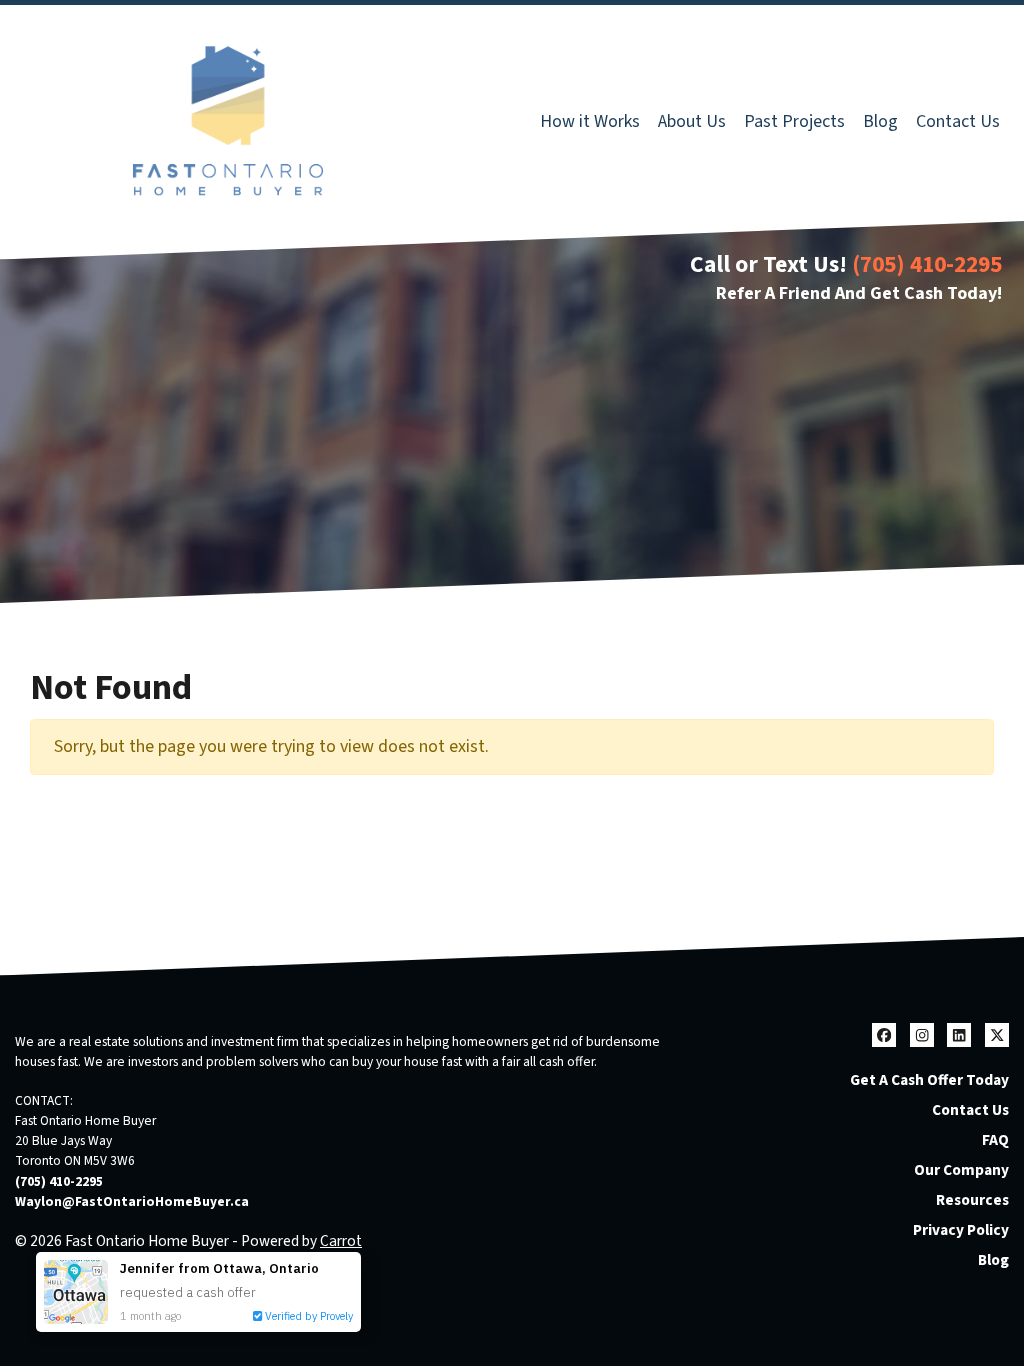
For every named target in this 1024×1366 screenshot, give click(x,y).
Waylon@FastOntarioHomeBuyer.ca (132, 1201)
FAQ (995, 1140)
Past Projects (794, 121)
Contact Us (958, 121)
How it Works (590, 121)
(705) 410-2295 (927, 264)
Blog (880, 121)
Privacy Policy (961, 1230)
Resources (972, 1200)
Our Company (961, 1170)
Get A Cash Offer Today (929, 1080)
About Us (692, 121)
